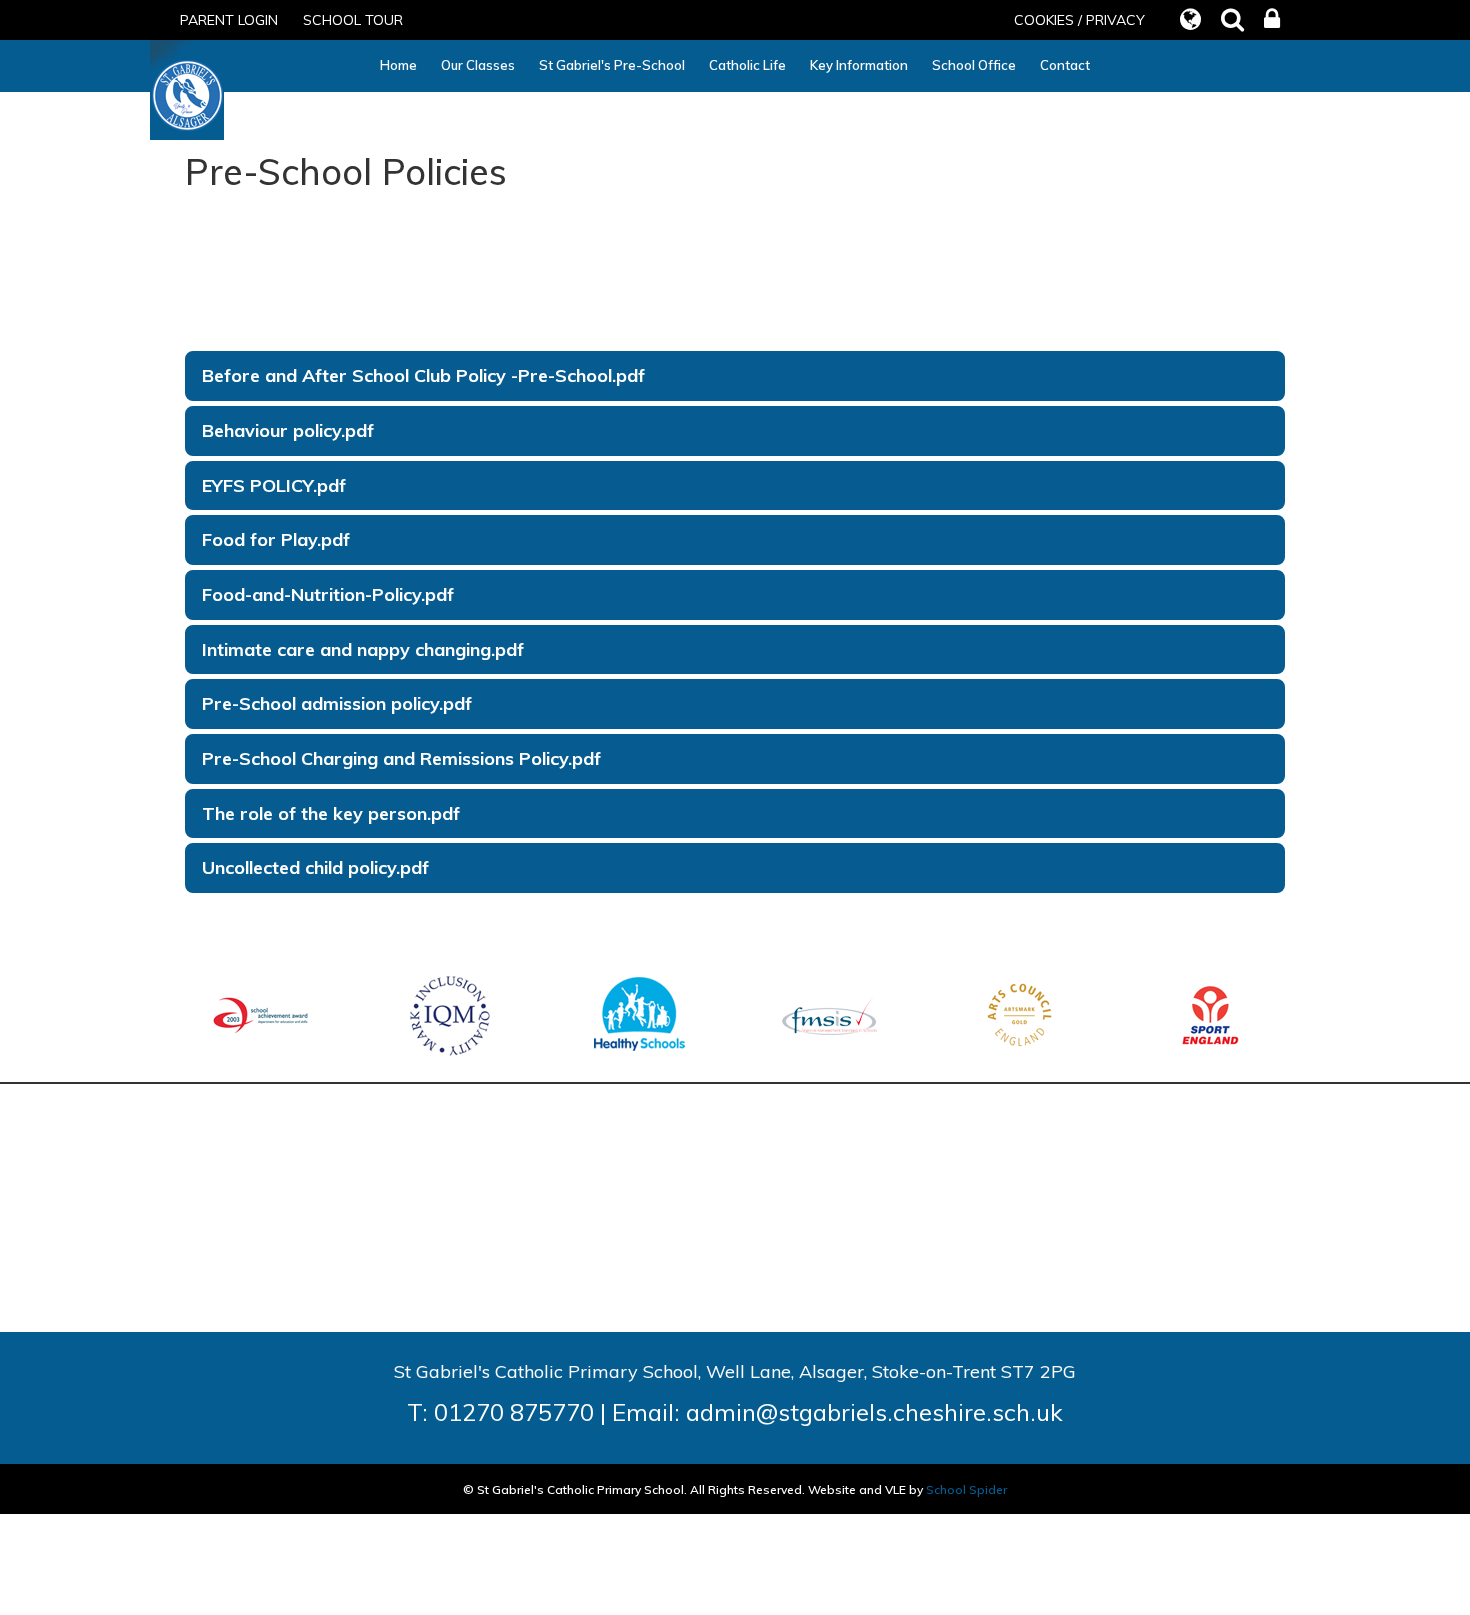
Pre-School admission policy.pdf (337, 703)
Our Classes (478, 65)
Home (398, 65)
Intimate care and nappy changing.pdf (363, 649)
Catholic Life (747, 65)
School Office (974, 65)
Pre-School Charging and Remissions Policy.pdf (401, 758)
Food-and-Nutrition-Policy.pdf (328, 594)
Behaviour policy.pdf (288, 430)
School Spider (966, 1489)
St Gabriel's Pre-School (612, 65)
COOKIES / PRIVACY (1079, 20)
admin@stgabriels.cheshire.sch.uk (874, 1412)
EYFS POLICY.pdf (274, 485)
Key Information (859, 65)
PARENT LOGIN (229, 20)
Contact (1065, 65)
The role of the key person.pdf (331, 813)
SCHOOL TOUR (353, 20)
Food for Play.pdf (276, 539)
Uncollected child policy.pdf (315, 867)
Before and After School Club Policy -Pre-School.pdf (423, 375)
